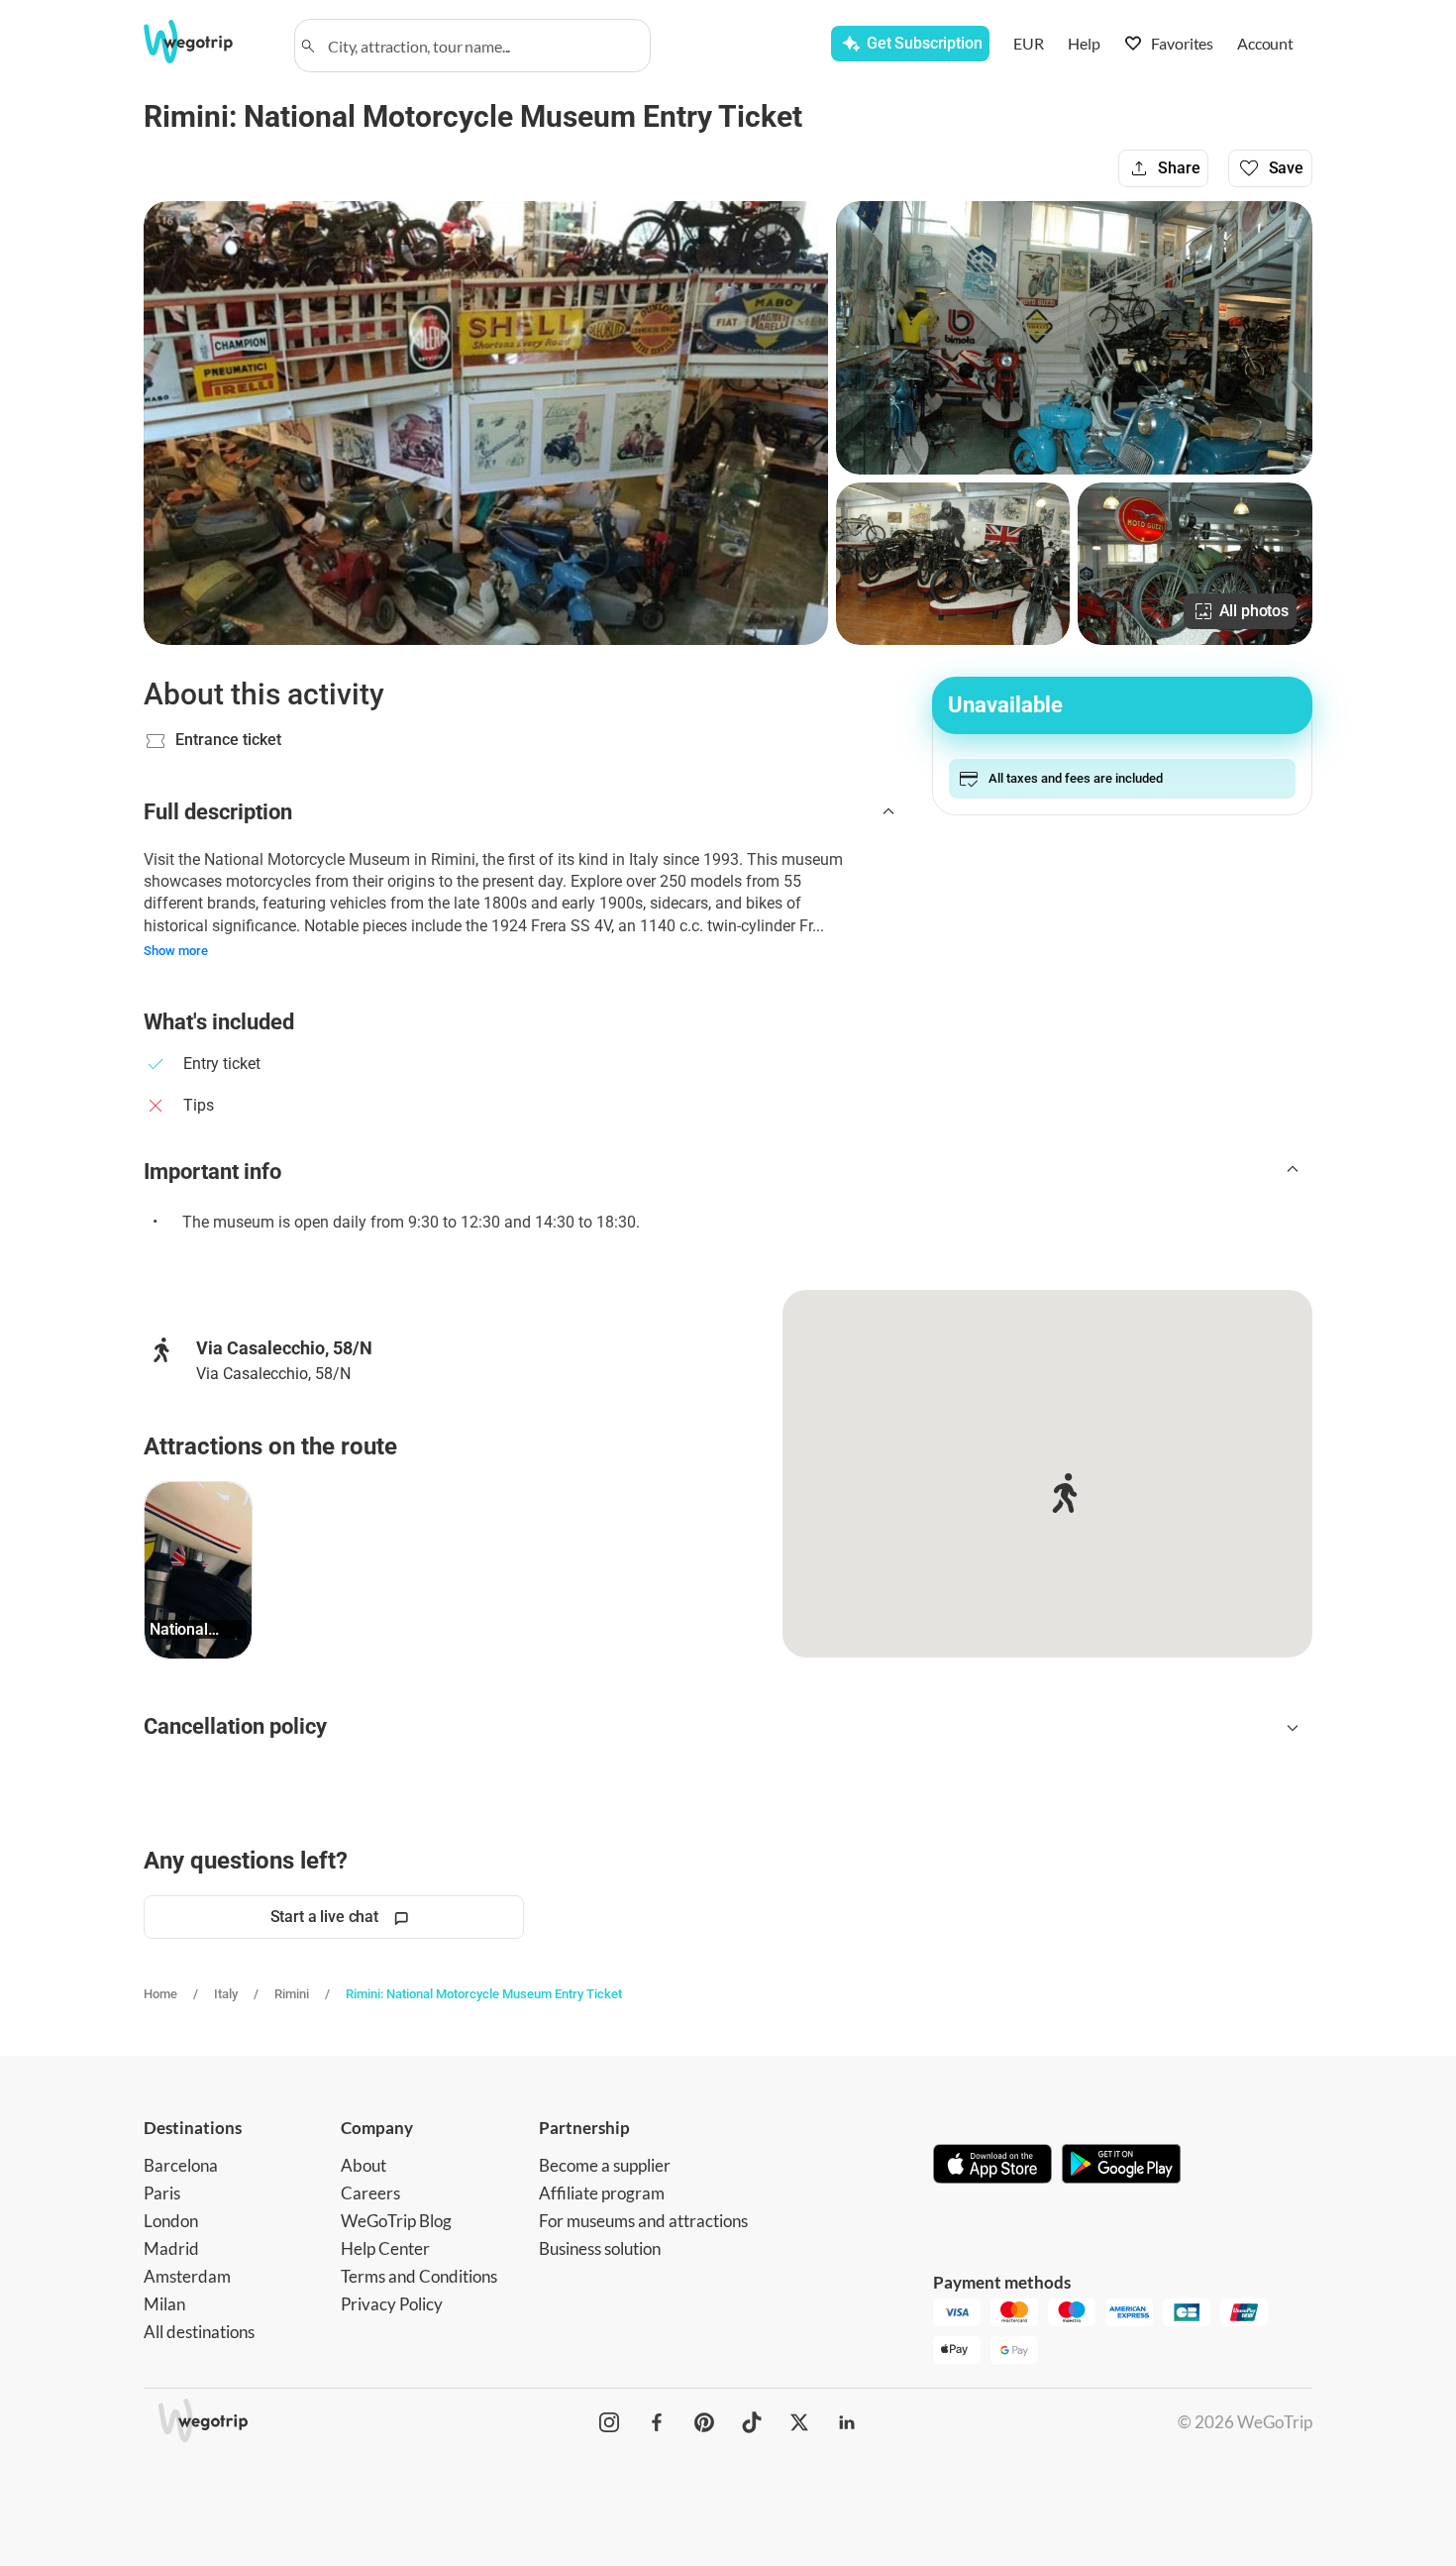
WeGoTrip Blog (396, 2221)
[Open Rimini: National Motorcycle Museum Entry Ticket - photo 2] (1074, 338)
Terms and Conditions (419, 2276)
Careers (370, 2193)
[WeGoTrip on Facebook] (657, 2422)
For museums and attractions (643, 2221)
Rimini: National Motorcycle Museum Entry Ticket (484, 1994)
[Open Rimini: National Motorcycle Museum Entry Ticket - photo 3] (953, 564)
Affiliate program (602, 2193)
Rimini (292, 1994)
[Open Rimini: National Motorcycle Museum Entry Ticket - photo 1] (486, 423)
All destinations (199, 2332)
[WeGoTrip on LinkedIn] (847, 2422)
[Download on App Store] (992, 2166)
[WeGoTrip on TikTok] (752, 2422)
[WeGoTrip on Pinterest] (704, 2422)
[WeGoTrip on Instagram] (609, 2422)
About (364, 2165)
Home (160, 1994)
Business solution (600, 2248)
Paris (162, 2193)
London (171, 2221)
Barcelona (181, 2165)
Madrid (171, 2248)
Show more (176, 951)
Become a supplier (605, 2165)
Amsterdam (187, 2276)
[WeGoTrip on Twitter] (799, 2422)
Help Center (385, 2248)
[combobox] (481, 46)
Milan (164, 2304)
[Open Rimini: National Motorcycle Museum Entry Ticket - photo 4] (1195, 564)
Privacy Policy (392, 2304)
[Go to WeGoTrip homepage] (206, 42)
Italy (226, 1994)
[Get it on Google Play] (1121, 2166)
